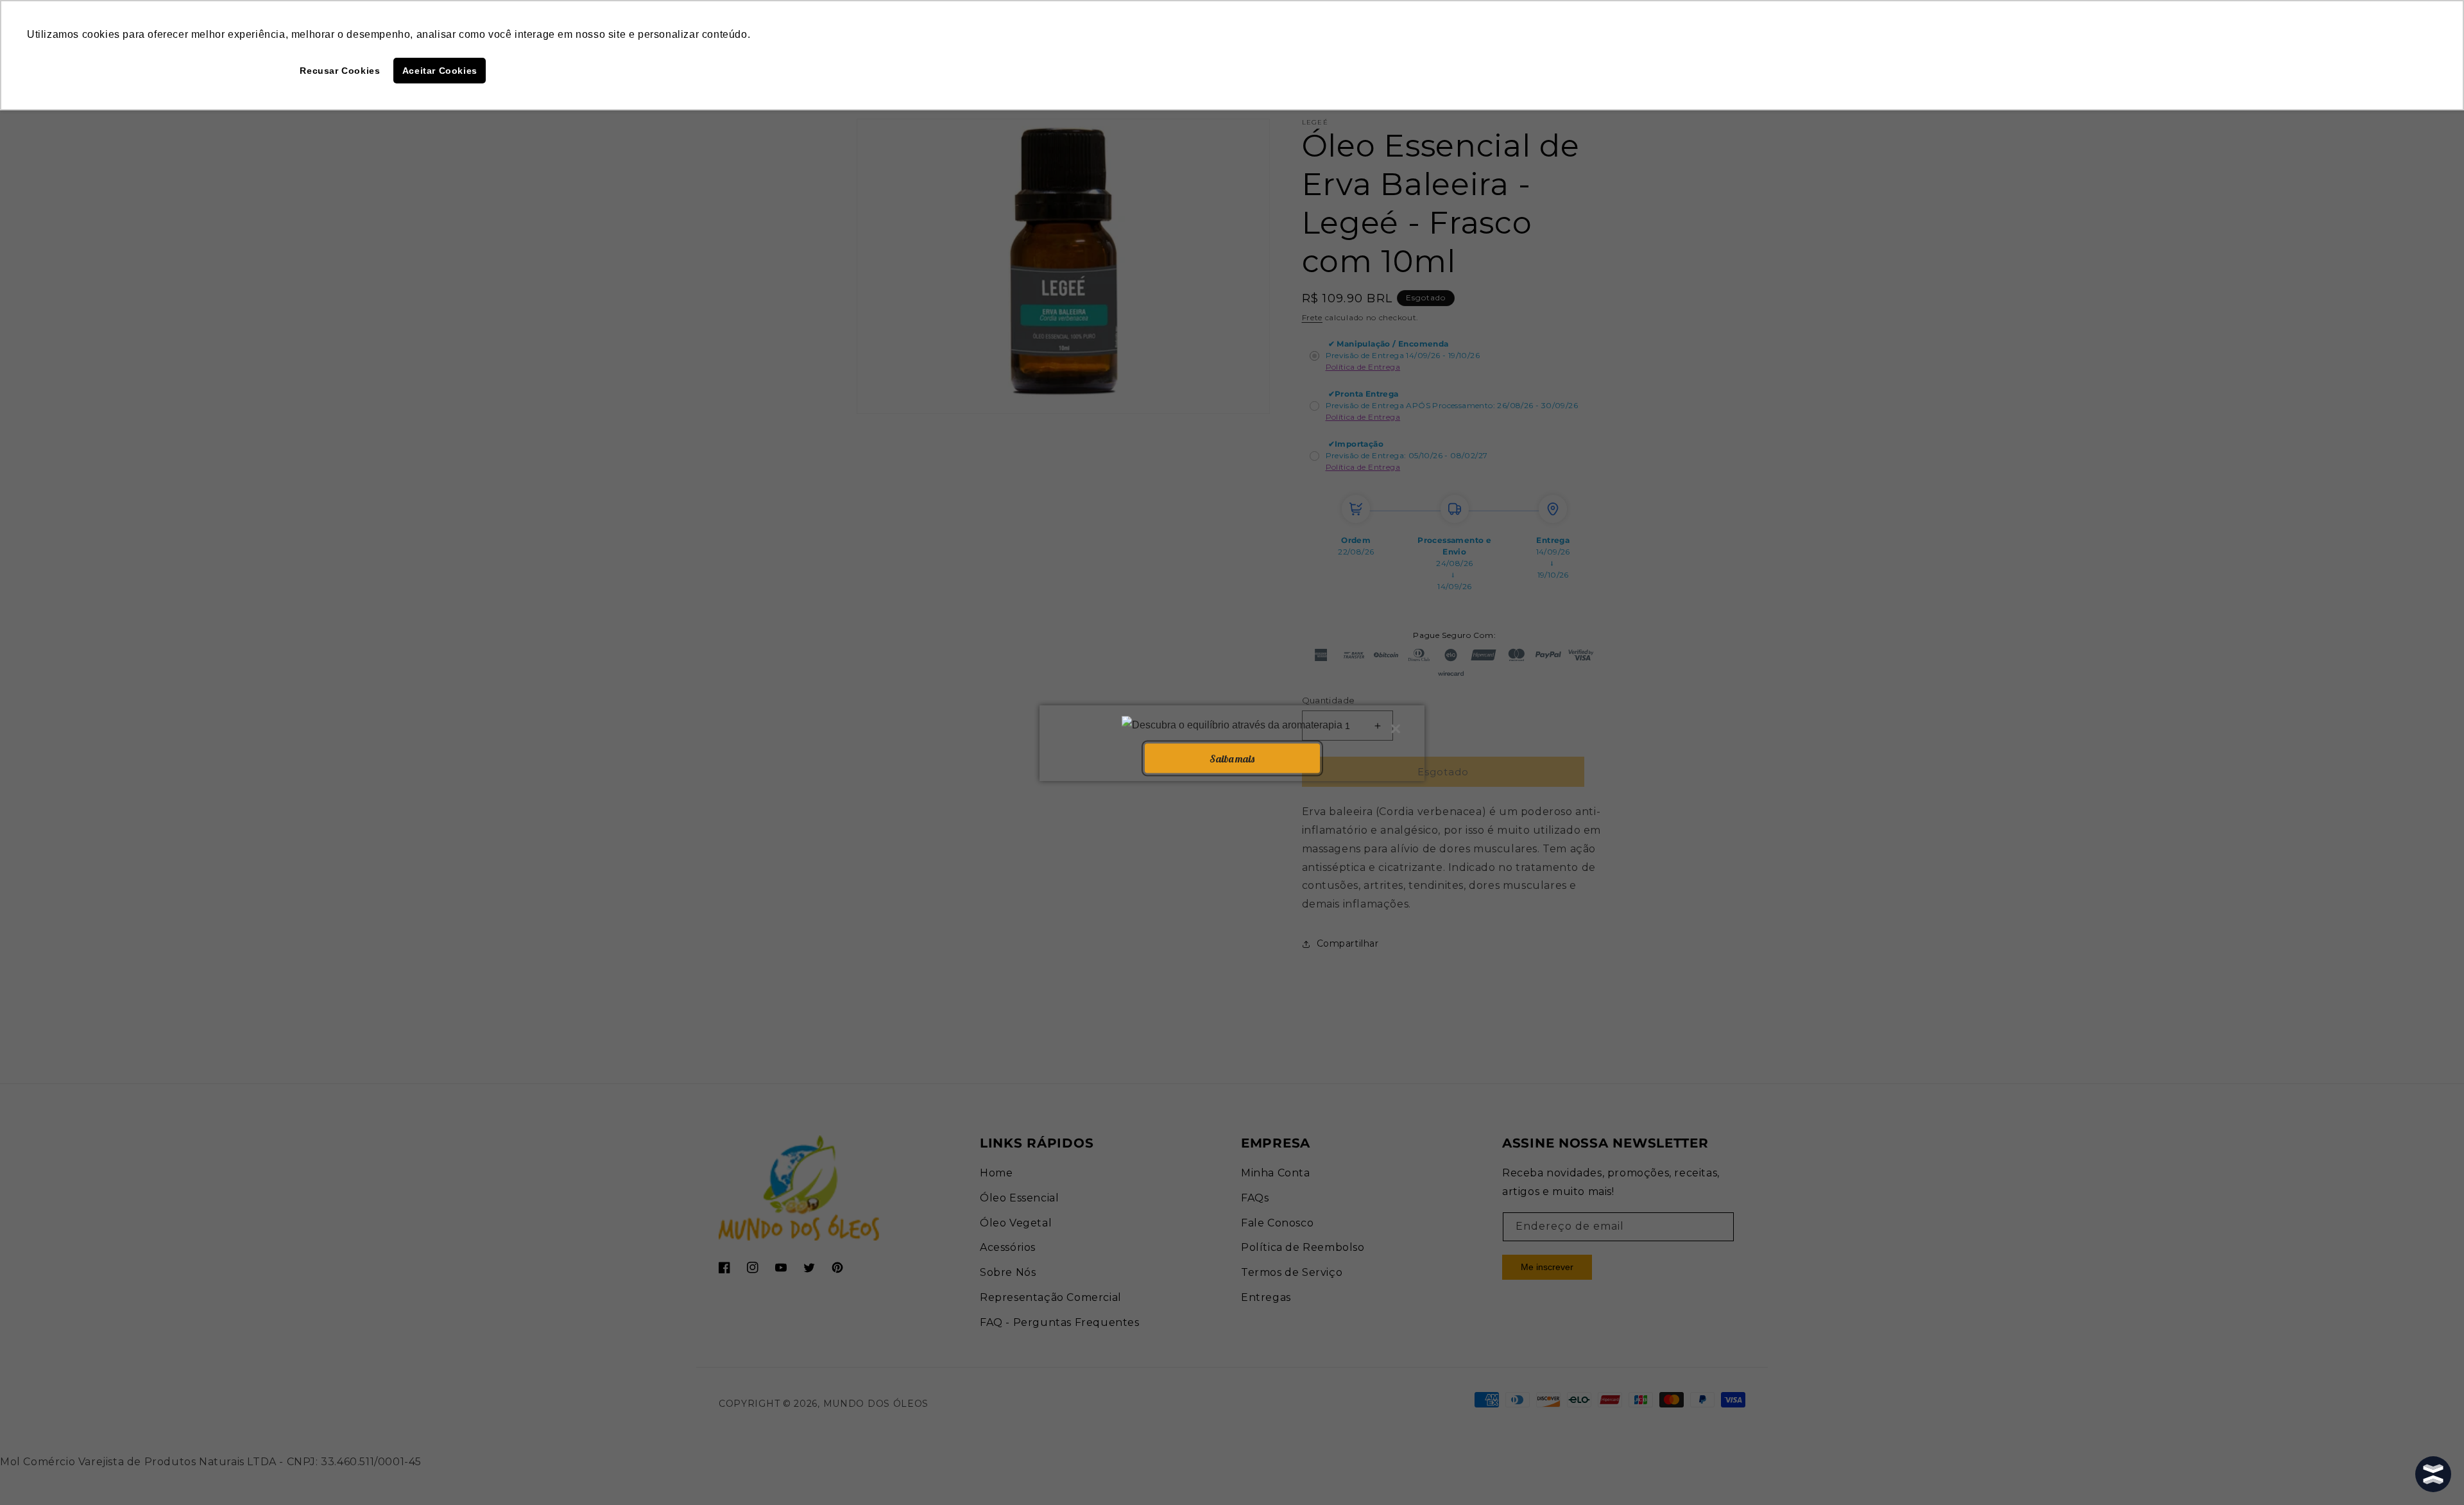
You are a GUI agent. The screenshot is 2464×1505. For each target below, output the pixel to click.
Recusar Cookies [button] (340, 71)
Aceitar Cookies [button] (440, 71)
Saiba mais (1232, 758)
